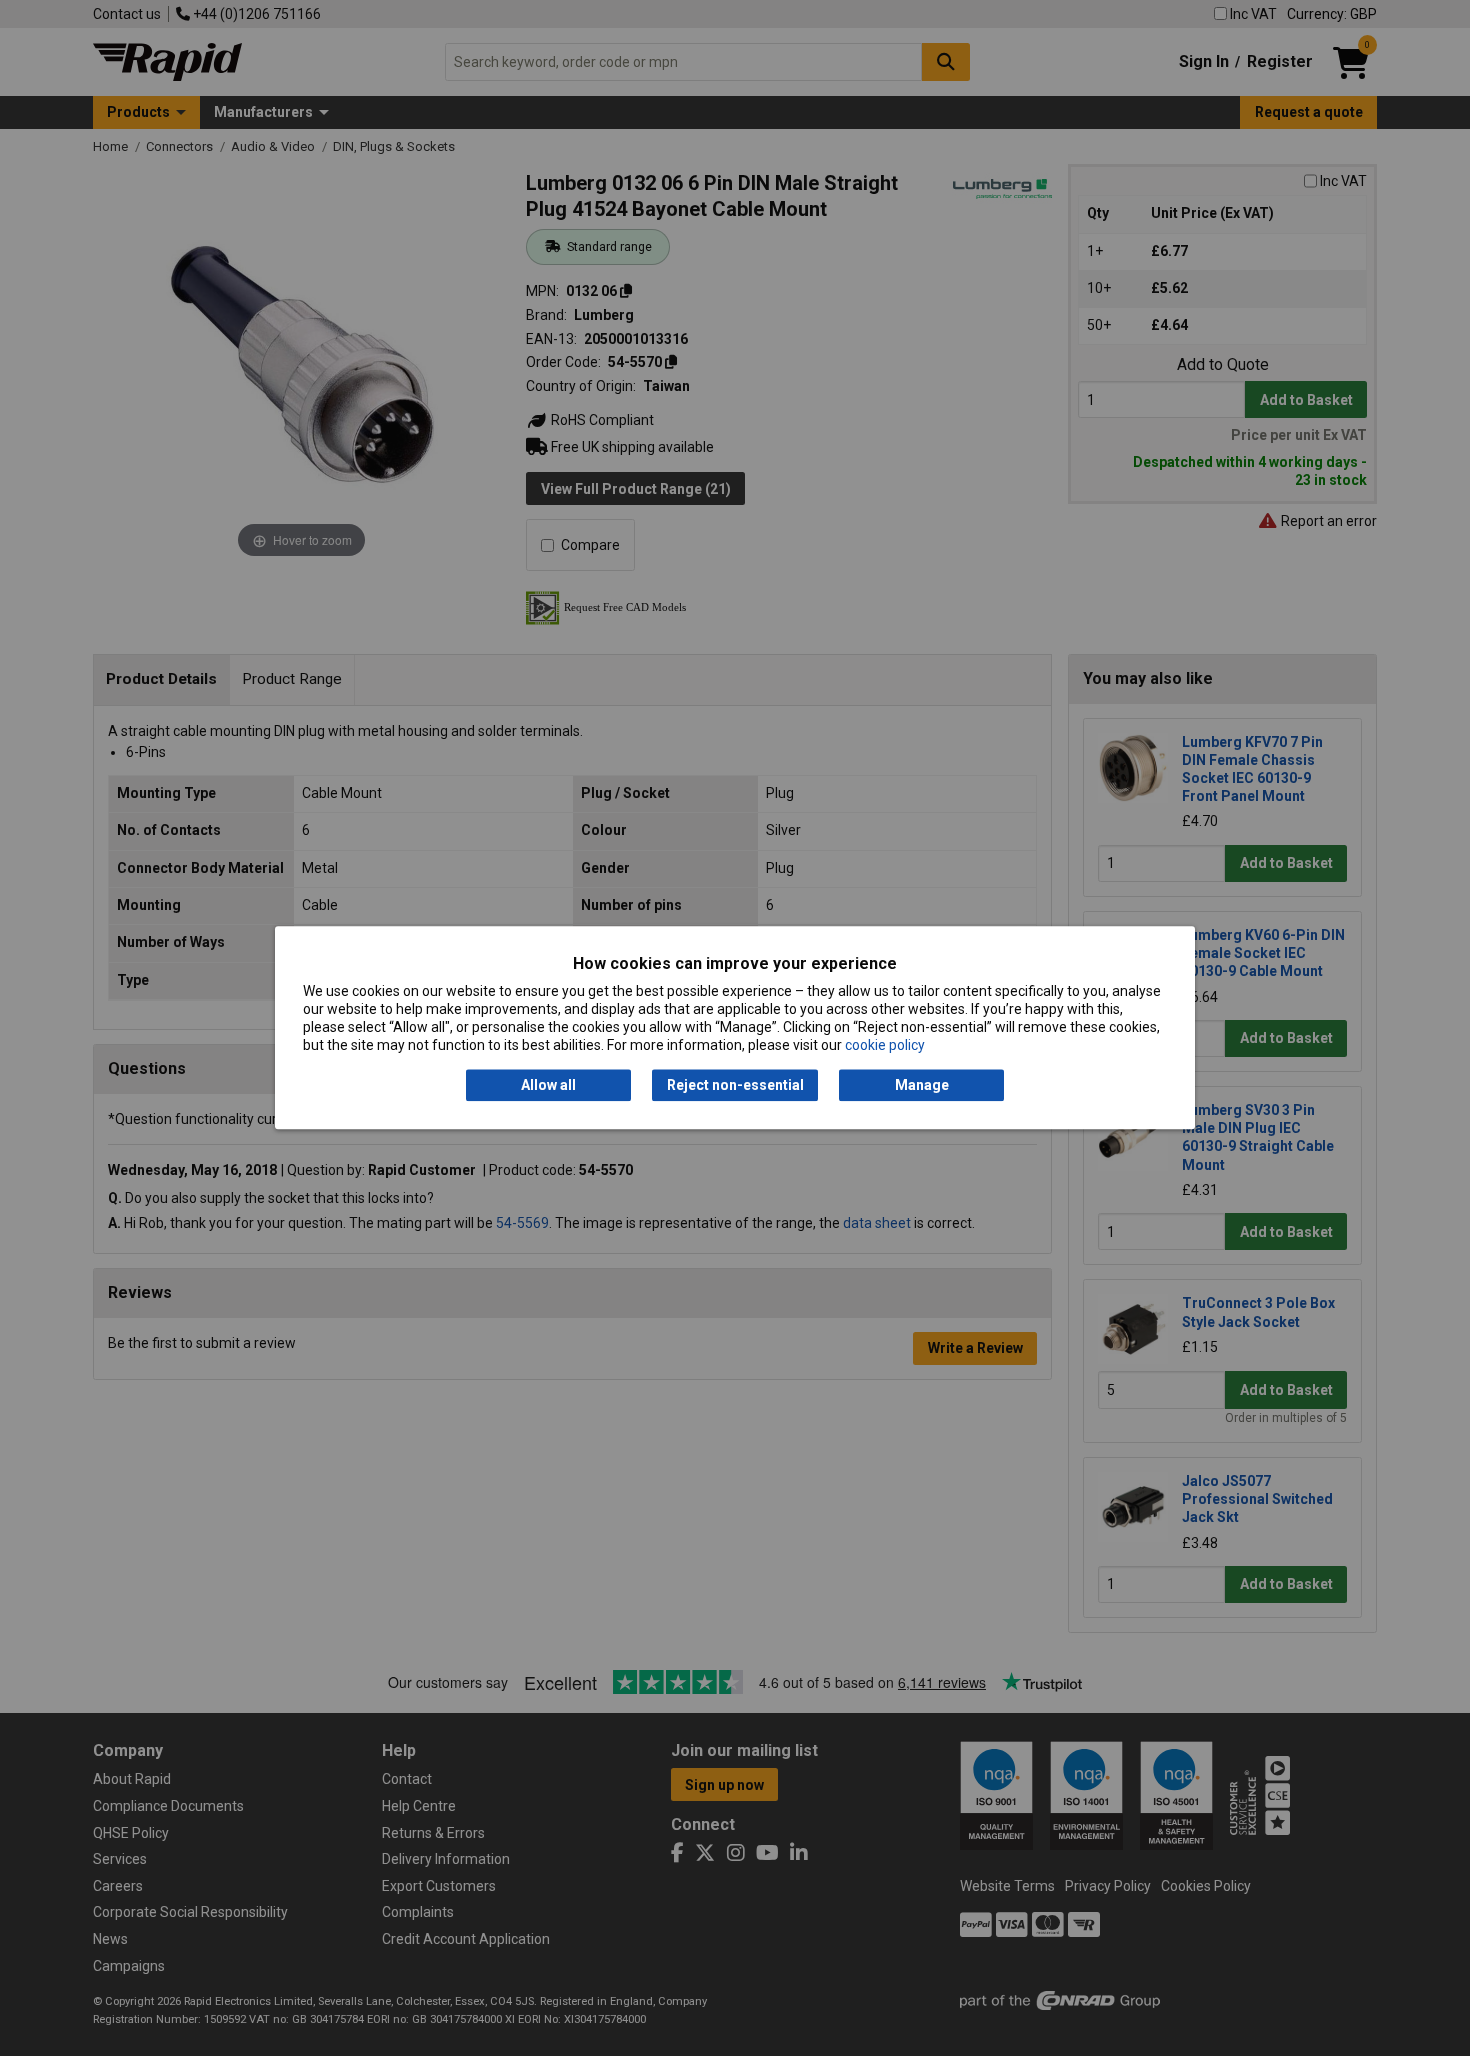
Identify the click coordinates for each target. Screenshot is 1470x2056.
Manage (922, 1085)
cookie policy (885, 1046)
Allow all (548, 1085)
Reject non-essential (735, 1085)
